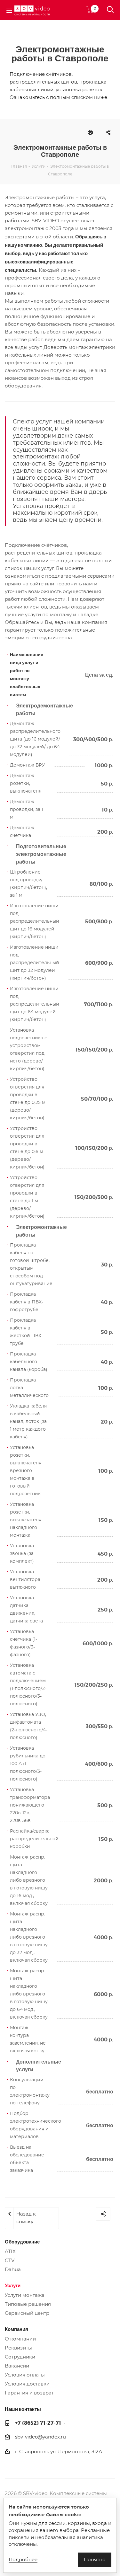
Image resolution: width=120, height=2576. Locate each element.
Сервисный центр (27, 2313)
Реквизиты (18, 2348)
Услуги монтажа (25, 2295)
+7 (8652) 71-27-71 (38, 2423)
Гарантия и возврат (29, 2393)
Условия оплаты (25, 2375)
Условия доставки (27, 2384)
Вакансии (17, 2366)
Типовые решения (28, 2304)
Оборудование (22, 2242)
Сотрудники (20, 2357)
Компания (16, 2329)
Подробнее (23, 2560)
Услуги (13, 2285)
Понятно (95, 2560)
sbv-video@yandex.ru (40, 2437)
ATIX (10, 2252)
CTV (10, 2261)
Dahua (13, 2270)
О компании (20, 2339)
